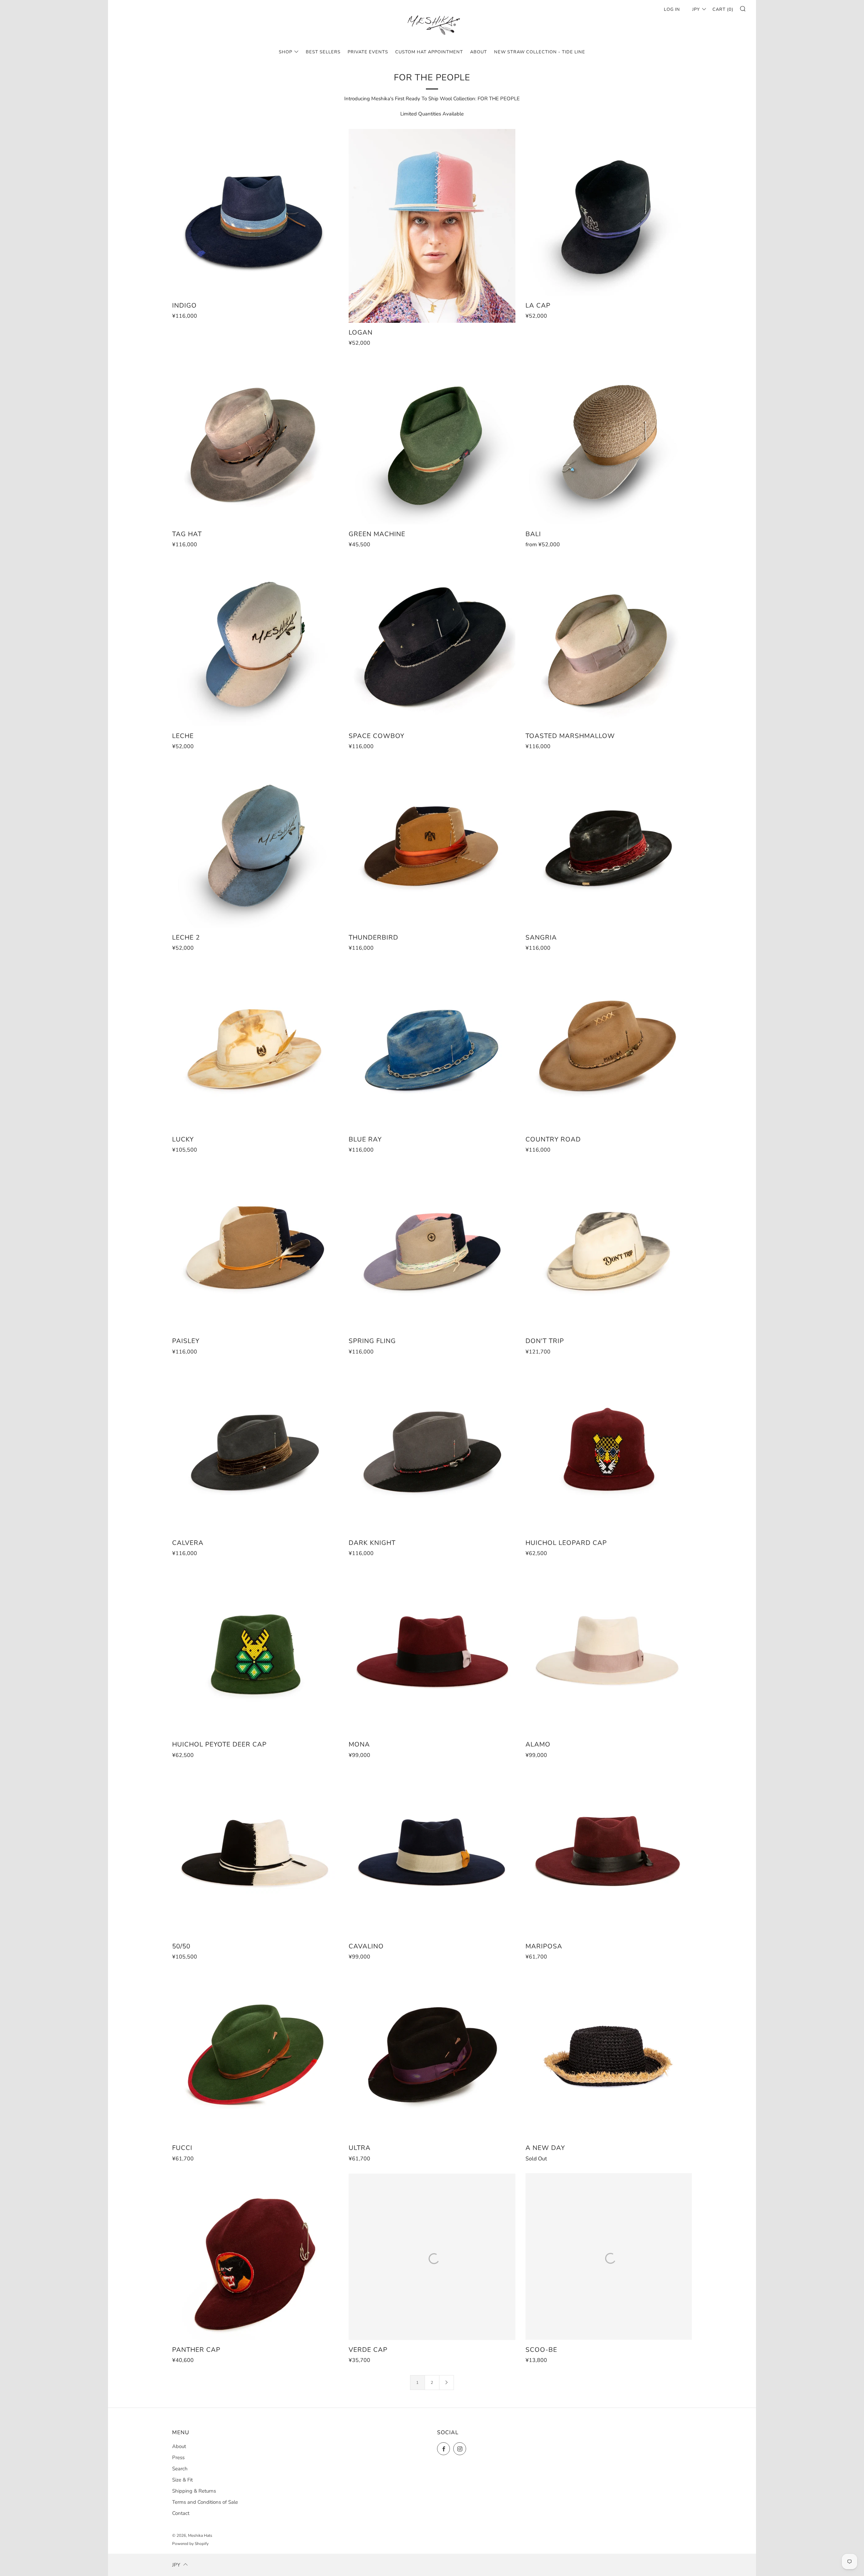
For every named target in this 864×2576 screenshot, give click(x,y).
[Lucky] (255, 1046)
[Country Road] (609, 1046)
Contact (181, 2513)
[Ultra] (432, 2055)
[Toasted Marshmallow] (609, 643)
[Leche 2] (255, 845)
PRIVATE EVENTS (368, 52)
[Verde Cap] (432, 2257)
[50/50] (255, 1853)
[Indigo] (255, 212)
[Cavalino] (432, 1853)
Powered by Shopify (190, 2544)
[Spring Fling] (432, 1248)
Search (180, 2469)
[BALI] (609, 441)
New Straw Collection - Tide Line (540, 52)
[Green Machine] (432, 441)
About (179, 2446)
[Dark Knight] (432, 1450)
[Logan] (432, 226)
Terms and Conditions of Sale (205, 2502)
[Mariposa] (609, 1853)
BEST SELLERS (323, 52)
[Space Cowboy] (432, 643)
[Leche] (255, 643)
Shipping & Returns (194, 2491)
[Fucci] (255, 2055)
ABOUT (479, 52)
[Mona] (432, 1651)
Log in (672, 9)
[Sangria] (609, 845)
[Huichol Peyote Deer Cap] (255, 1651)
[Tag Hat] (255, 441)
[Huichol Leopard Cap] (609, 1450)
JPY (696, 9)
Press (178, 2457)
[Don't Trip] (609, 1248)
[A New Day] (609, 2055)
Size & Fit (182, 2480)
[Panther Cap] (255, 2257)
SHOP (286, 52)
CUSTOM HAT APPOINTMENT (429, 52)
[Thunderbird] (432, 845)
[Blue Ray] (432, 1046)
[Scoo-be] (609, 2257)
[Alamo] (609, 1651)
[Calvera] (255, 1450)
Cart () (723, 9)
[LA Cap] (609, 212)
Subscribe (809, 2547)
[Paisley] (255, 1248)
